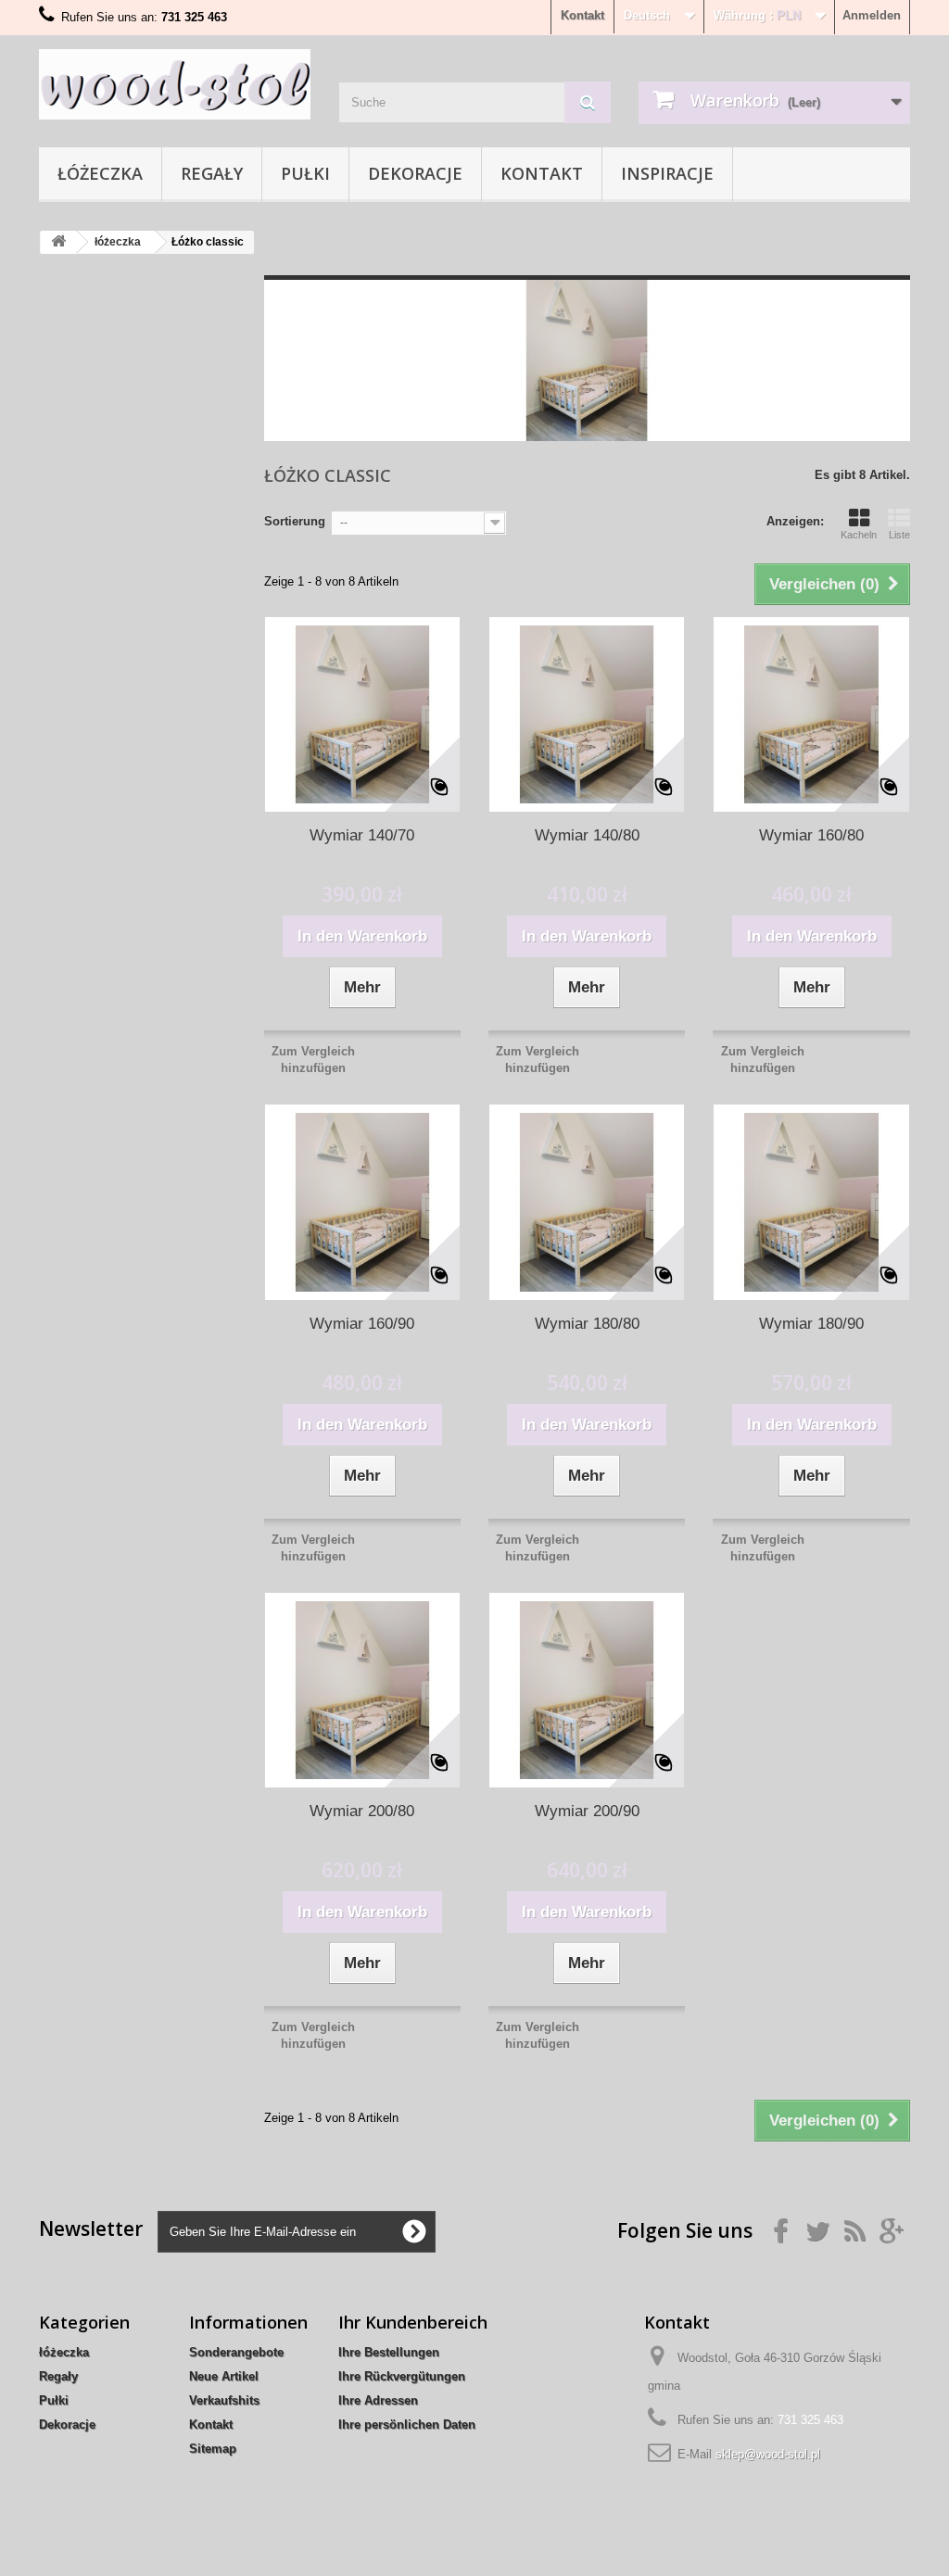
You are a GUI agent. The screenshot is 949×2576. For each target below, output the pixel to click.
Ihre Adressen (378, 2400)
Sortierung (295, 521)
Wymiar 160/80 (811, 835)
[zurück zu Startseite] (58, 242)
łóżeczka (100, 173)
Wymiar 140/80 (587, 835)
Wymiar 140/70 (362, 835)
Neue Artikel (224, 2376)
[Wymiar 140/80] (587, 714)
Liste (899, 535)
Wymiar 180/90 (811, 1324)
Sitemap (213, 2449)
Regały (212, 173)
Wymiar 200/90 (587, 1811)
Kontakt (582, 15)
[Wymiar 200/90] (587, 1690)
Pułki (305, 173)
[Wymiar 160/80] (811, 714)
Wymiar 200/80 (362, 1811)
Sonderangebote (236, 2352)
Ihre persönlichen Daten (407, 2424)
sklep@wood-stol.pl (768, 2454)
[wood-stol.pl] (175, 84)
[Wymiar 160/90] (362, 1202)
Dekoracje (415, 173)
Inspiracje (667, 173)
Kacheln (859, 535)
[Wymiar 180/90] (811, 1202)
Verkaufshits (224, 2400)
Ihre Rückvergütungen (402, 2376)
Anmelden (872, 15)
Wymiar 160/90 (362, 1324)
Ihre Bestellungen (389, 2352)
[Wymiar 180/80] (587, 1202)
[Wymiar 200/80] (362, 1690)
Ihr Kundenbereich (413, 2322)
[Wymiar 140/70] (362, 714)
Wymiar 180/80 (587, 1324)
